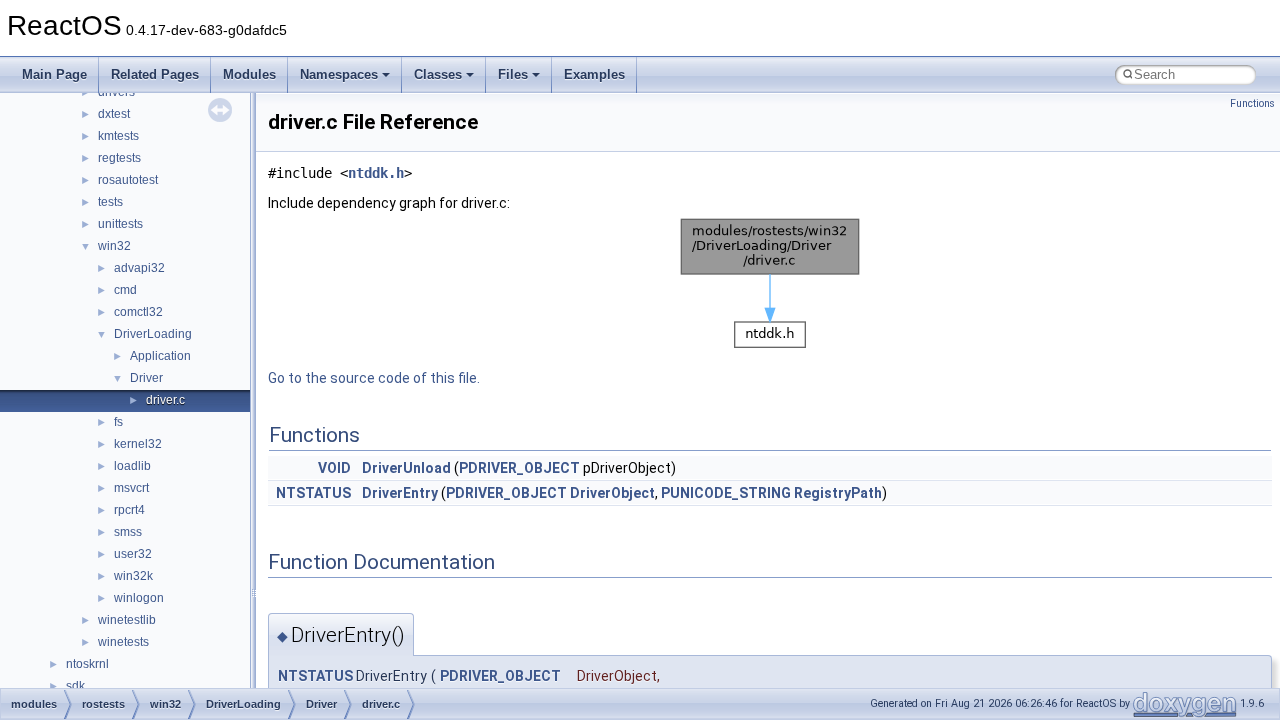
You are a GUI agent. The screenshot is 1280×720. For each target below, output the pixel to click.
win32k (133, 576)
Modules (249, 74)
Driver (146, 378)
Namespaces (339, 74)
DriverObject (612, 493)
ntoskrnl (87, 664)
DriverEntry (400, 493)
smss (128, 532)
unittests (120, 224)
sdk (75, 686)
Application (160, 356)
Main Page (54, 74)
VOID (334, 468)
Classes (438, 74)
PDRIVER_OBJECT (519, 468)
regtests (119, 158)
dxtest (114, 114)
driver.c (165, 400)
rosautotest (128, 180)
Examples (594, 74)
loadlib (132, 466)
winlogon (139, 598)
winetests (123, 642)
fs (118, 422)
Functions (1252, 103)
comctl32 (138, 312)
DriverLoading (153, 334)
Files (513, 74)
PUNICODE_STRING (726, 493)
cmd (125, 290)
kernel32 (138, 444)
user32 (133, 554)
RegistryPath (838, 493)
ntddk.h (376, 173)
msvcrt (131, 488)
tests (110, 202)
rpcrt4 (129, 510)
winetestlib (127, 620)
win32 (114, 246)
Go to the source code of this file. (374, 378)
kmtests (118, 136)
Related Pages (155, 74)
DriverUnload (406, 468)
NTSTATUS (313, 493)
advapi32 (139, 268)
